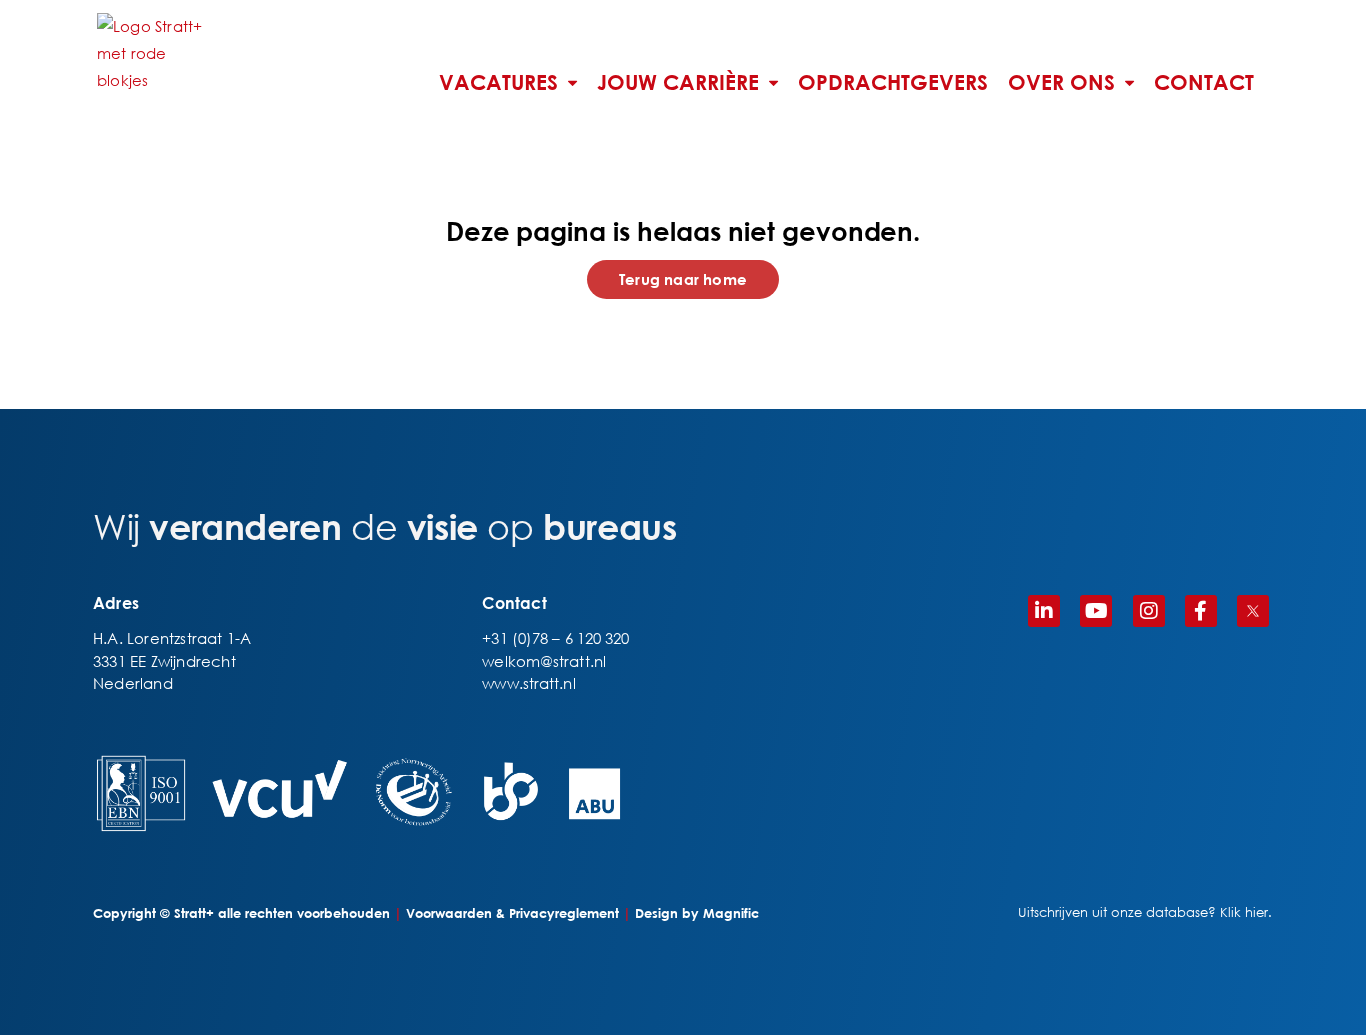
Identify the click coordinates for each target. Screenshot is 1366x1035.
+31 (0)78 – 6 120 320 (555, 638)
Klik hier (1244, 912)
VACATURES (498, 83)
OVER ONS (1061, 83)
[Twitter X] (1253, 611)
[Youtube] (1096, 611)
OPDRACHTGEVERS (893, 83)
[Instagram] (1149, 611)
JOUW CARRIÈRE (678, 83)
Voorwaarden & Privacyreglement (512, 913)
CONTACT (1204, 83)
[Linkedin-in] (1044, 611)
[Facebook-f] (1201, 611)
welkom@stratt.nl (544, 661)
